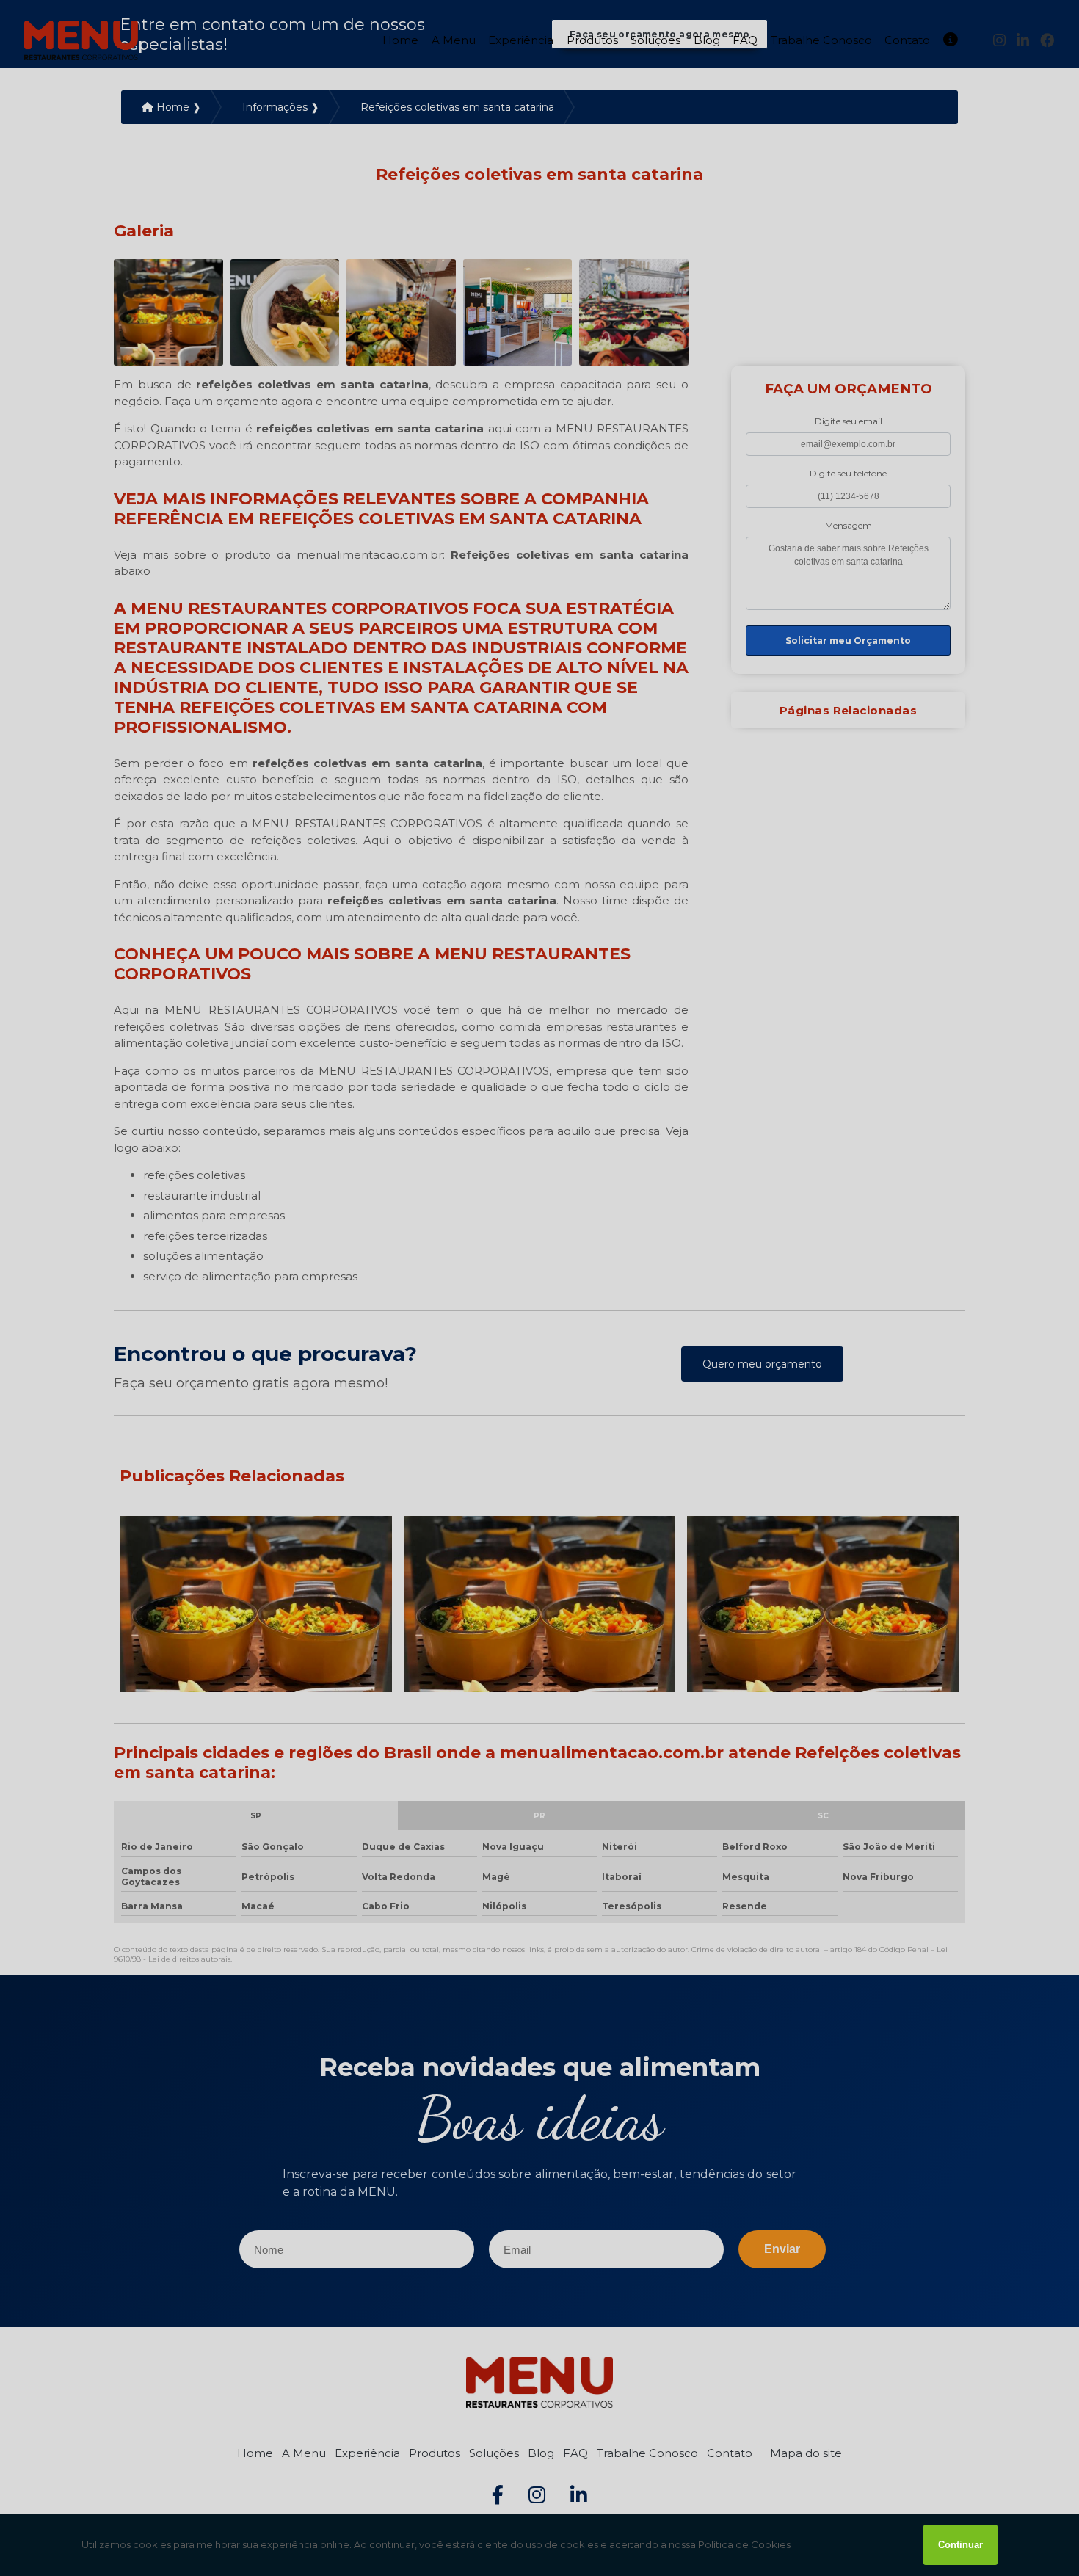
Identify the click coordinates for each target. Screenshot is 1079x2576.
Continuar (960, 2545)
